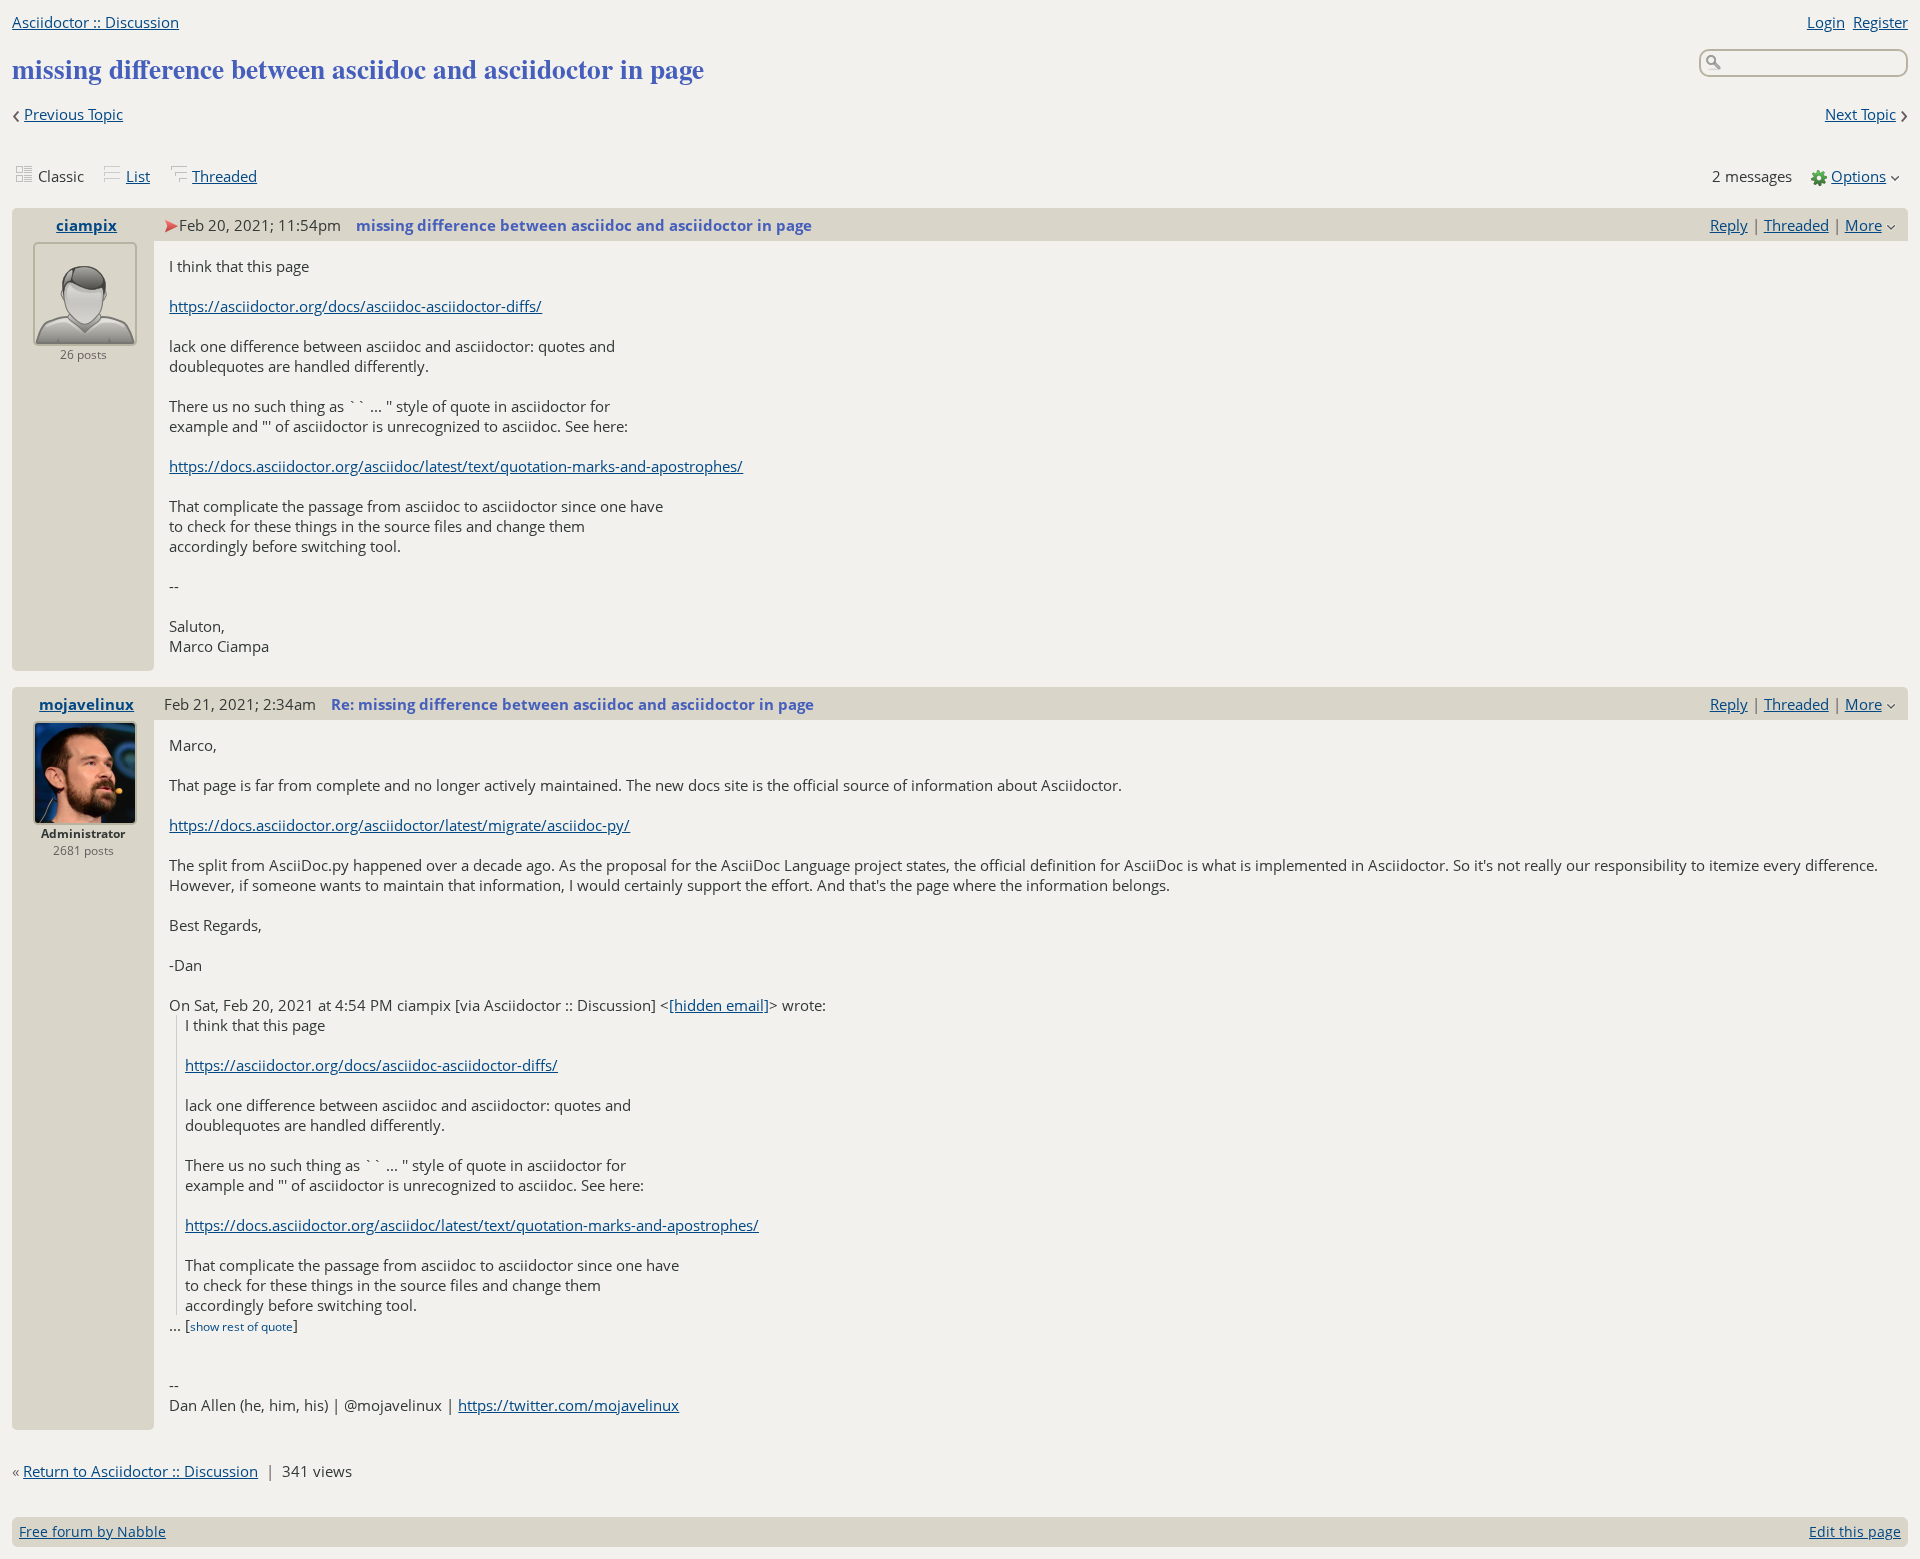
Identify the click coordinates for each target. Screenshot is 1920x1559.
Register (1880, 22)
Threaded (224, 176)
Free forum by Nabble (92, 1531)
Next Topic (1860, 114)
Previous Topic (73, 114)
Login (1826, 22)
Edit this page (1855, 1531)
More (1863, 225)
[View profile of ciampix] (85, 332)
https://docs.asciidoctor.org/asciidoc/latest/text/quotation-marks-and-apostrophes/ (456, 466)
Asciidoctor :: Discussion (95, 22)
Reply (1729, 225)
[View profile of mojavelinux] (85, 811)
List (138, 176)
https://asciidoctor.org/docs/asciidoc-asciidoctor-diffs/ (355, 306)
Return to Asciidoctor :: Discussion (140, 1471)
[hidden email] (719, 1005)
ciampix (86, 225)
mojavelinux (86, 704)
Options (1858, 176)
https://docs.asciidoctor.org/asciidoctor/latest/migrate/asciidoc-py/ (399, 825)
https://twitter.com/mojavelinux (568, 1405)
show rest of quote (241, 1326)
